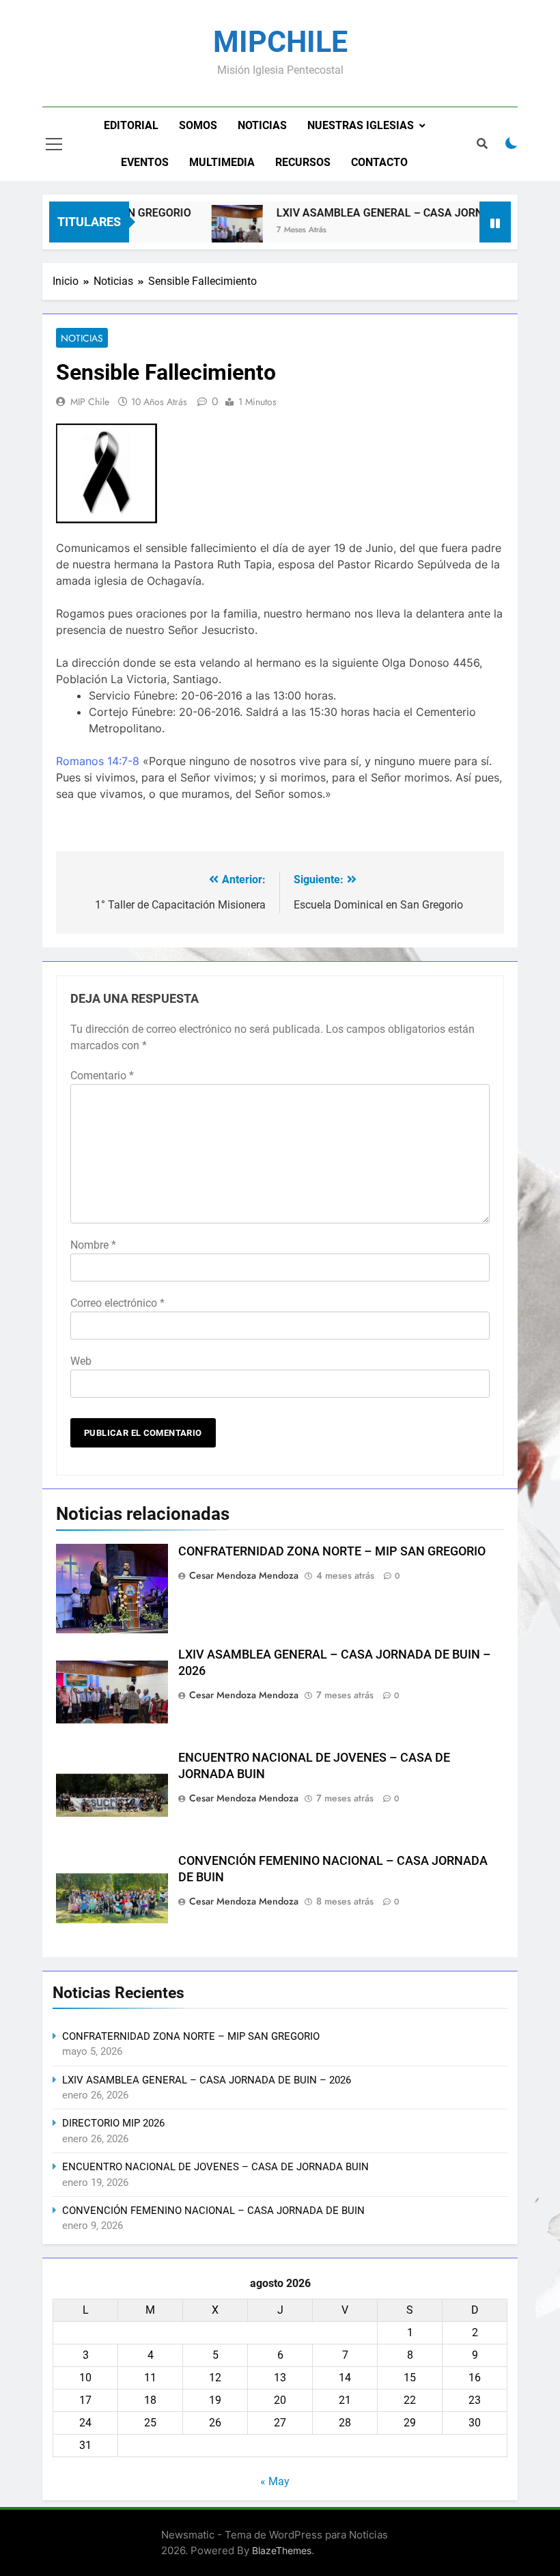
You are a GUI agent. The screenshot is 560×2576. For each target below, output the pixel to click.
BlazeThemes (282, 2550)
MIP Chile (90, 402)
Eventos (145, 162)
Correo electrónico (117, 1303)
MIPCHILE (280, 42)
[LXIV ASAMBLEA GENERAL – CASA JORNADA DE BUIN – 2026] (219, 231)
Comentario (102, 1076)
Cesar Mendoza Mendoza (244, 1575)
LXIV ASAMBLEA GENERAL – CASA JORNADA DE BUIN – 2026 (207, 2080)
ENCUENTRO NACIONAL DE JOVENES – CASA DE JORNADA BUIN (215, 2167)
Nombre (93, 1245)
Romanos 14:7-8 (98, 761)
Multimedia (222, 162)
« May (275, 2481)
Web (81, 1361)
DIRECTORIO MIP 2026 (113, 2123)
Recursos (303, 162)
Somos (198, 125)
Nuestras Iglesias (361, 125)
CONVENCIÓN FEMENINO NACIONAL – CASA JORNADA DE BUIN (213, 2211)
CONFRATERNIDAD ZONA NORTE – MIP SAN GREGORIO (332, 1551)
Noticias (262, 125)
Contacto (379, 162)
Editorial (131, 125)
